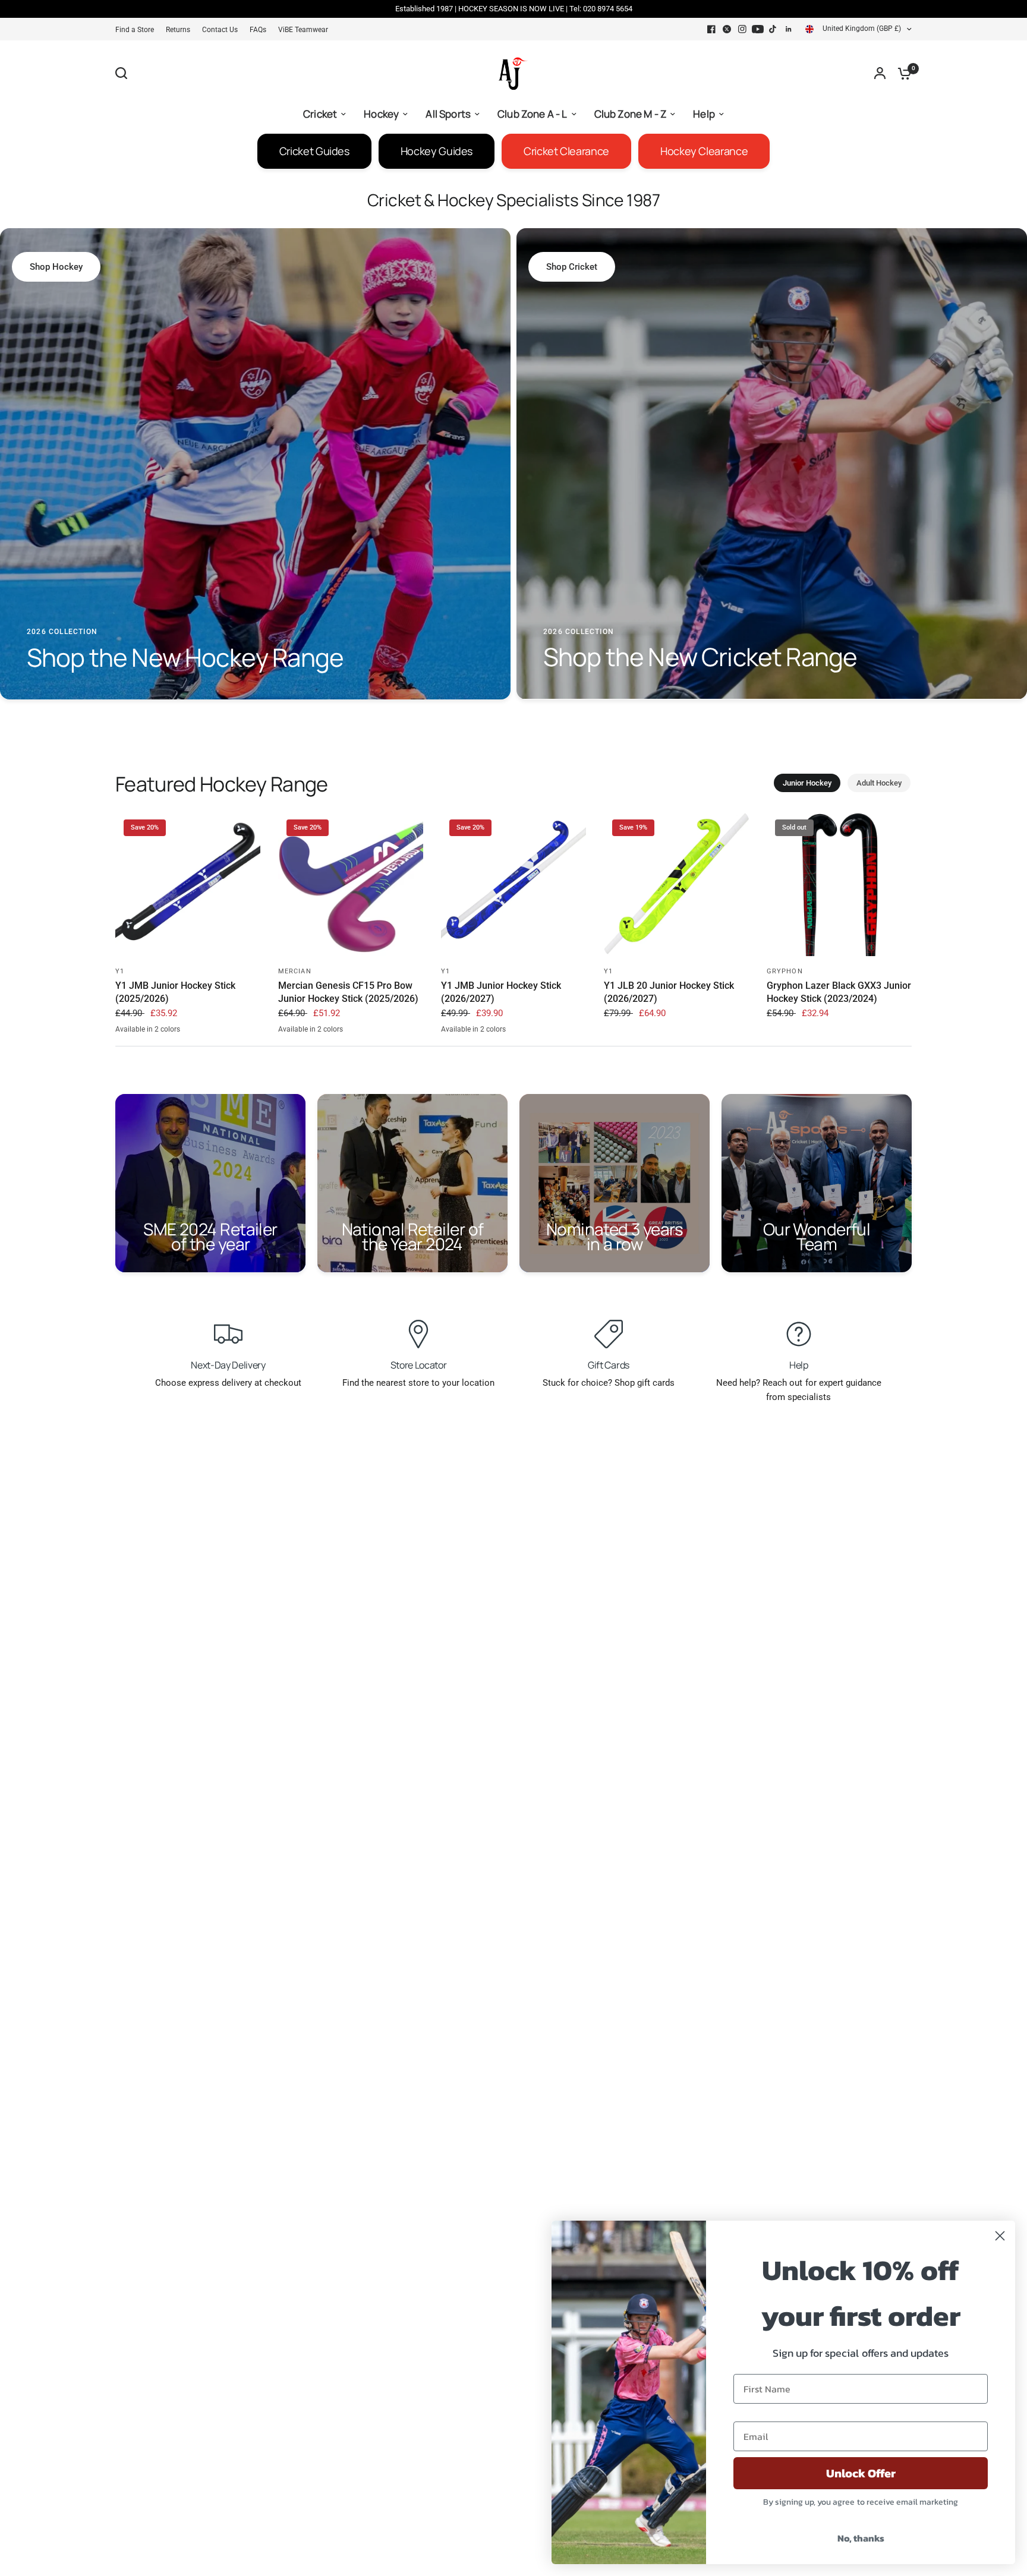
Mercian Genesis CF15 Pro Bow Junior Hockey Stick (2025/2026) (348, 992)
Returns (178, 30)
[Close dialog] (1000, 2236)
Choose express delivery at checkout (228, 1383)
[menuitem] (138, 30)
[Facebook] (711, 29)
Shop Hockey (56, 267)
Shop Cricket (572, 267)
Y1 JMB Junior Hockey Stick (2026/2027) (501, 992)
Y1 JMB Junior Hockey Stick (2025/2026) (175, 992)
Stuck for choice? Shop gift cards (609, 1383)
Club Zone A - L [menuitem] (533, 114)
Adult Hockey (879, 783)
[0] (902, 73)
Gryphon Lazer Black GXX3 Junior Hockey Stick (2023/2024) (839, 992)
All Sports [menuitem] (448, 114)
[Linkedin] (789, 29)
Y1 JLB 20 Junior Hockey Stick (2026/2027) (669, 992)
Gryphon (785, 971)
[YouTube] (758, 29)
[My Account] (880, 73)
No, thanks (861, 2538)
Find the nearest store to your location (418, 1383)
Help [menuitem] (704, 114)
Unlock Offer (861, 2473)
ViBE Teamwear (303, 30)
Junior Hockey (807, 783)
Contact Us (220, 30)
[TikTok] (773, 29)
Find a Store (135, 30)
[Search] (124, 73)
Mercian (295, 971)
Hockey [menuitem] (381, 114)
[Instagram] (742, 29)
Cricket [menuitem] (320, 114)
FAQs (258, 30)
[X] (727, 29)
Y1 (120, 971)
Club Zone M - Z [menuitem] (631, 114)
